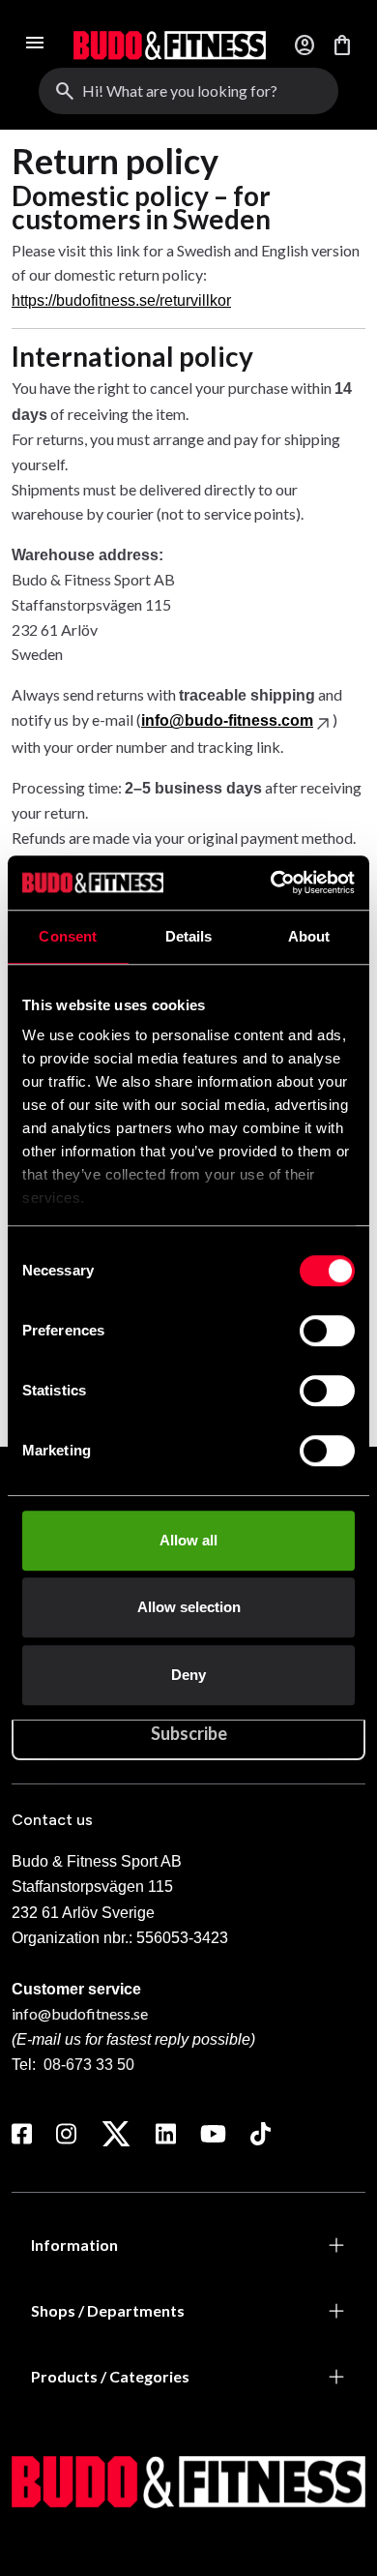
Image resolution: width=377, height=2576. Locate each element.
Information (74, 2245)
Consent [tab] (68, 936)
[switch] (327, 1331)
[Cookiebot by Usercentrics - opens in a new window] (271, 883)
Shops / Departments (108, 2310)
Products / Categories (110, 2376)
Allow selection (189, 1607)
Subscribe (189, 1733)
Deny (188, 1675)
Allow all (188, 1540)
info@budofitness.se (80, 2013)
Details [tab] (189, 936)
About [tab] (309, 936)
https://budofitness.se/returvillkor (121, 300)
